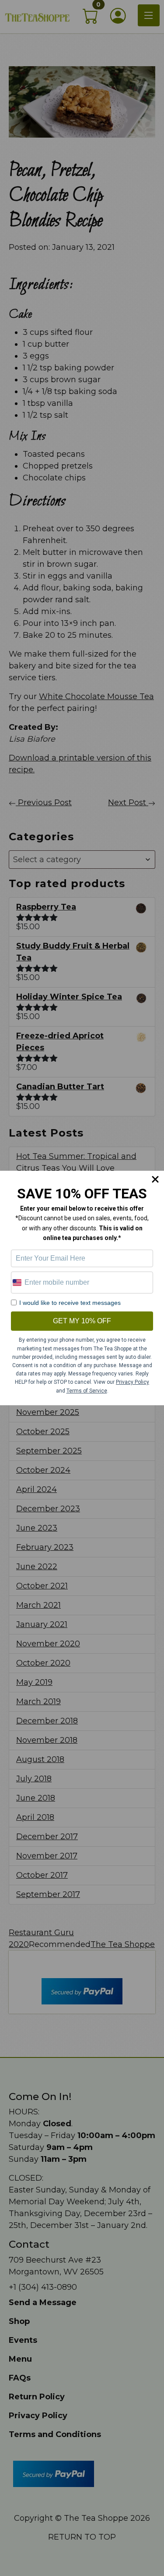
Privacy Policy (133, 1382)
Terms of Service (87, 1391)
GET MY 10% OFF (82, 1321)
